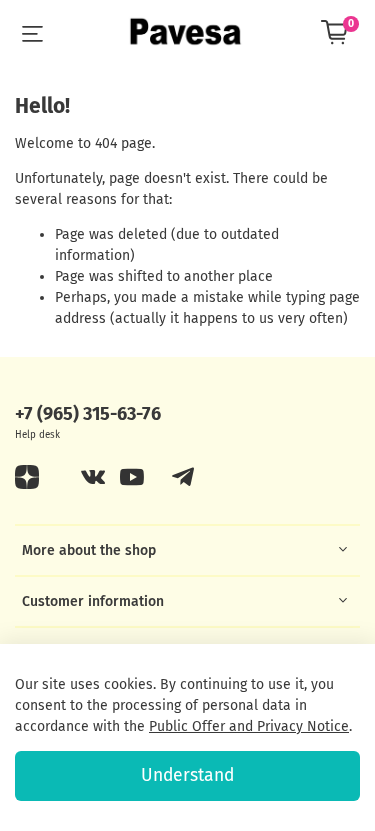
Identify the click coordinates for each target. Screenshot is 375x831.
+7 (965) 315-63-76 (88, 414)
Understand (187, 775)
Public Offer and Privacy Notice (249, 726)
